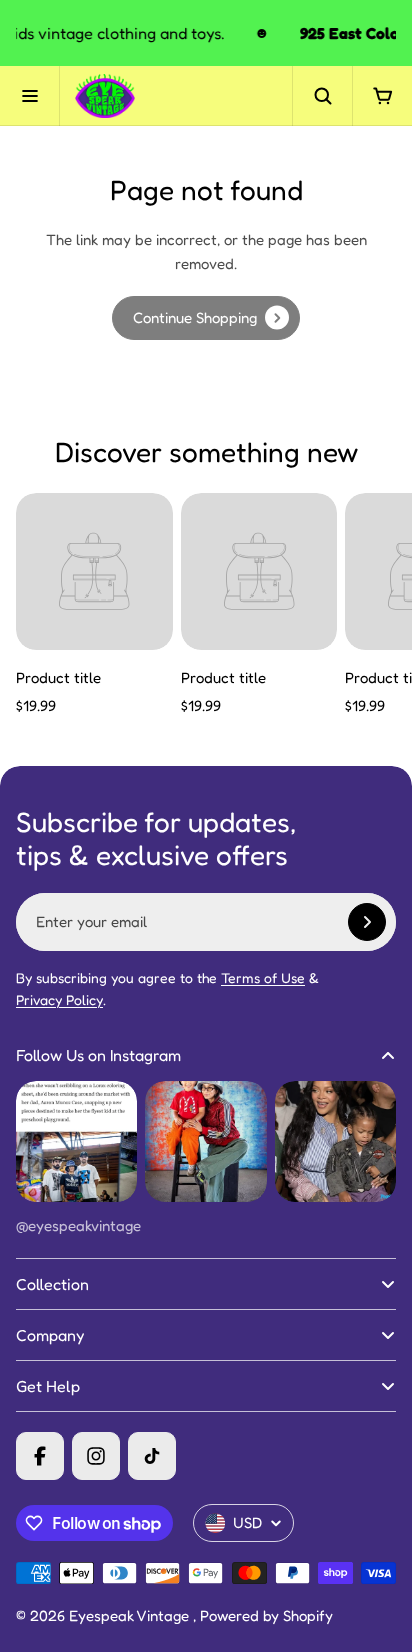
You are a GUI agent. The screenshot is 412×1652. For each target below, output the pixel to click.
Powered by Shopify (266, 1615)
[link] (206, 318)
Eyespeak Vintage (131, 1615)
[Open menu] (30, 96)
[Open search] (322, 96)
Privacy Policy (59, 999)
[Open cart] (382, 96)
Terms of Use (263, 977)
